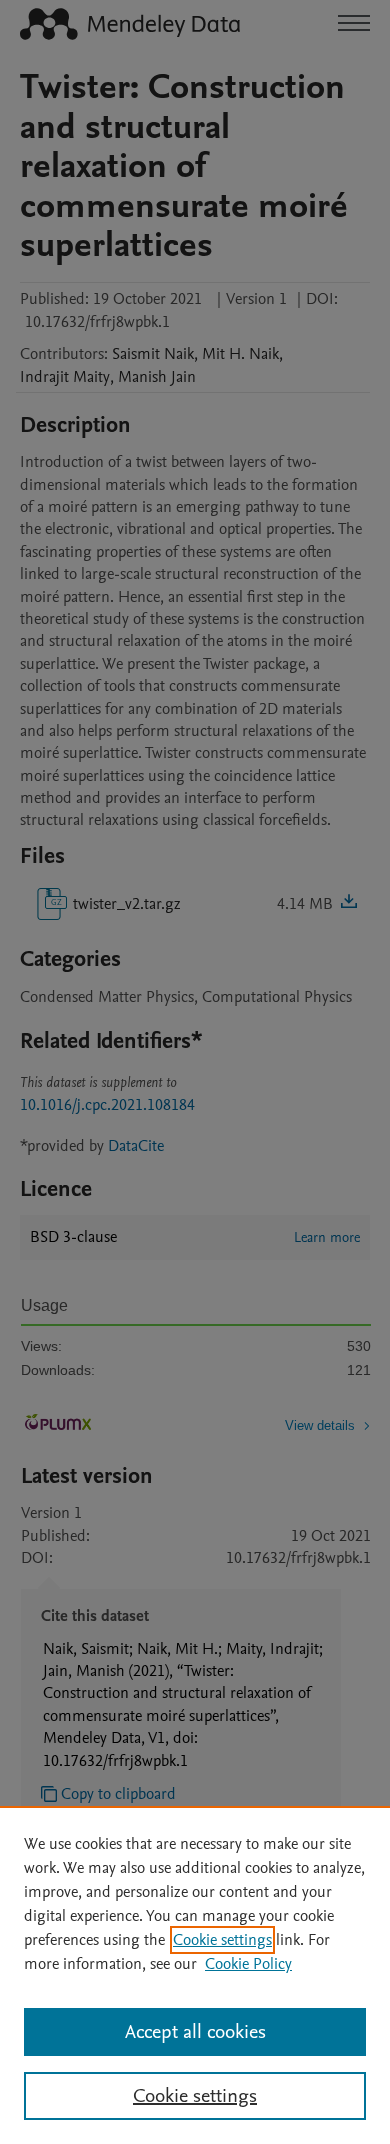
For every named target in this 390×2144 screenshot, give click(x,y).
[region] (195, 1975)
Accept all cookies (195, 2032)
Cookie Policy (248, 1964)
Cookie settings (222, 1940)
